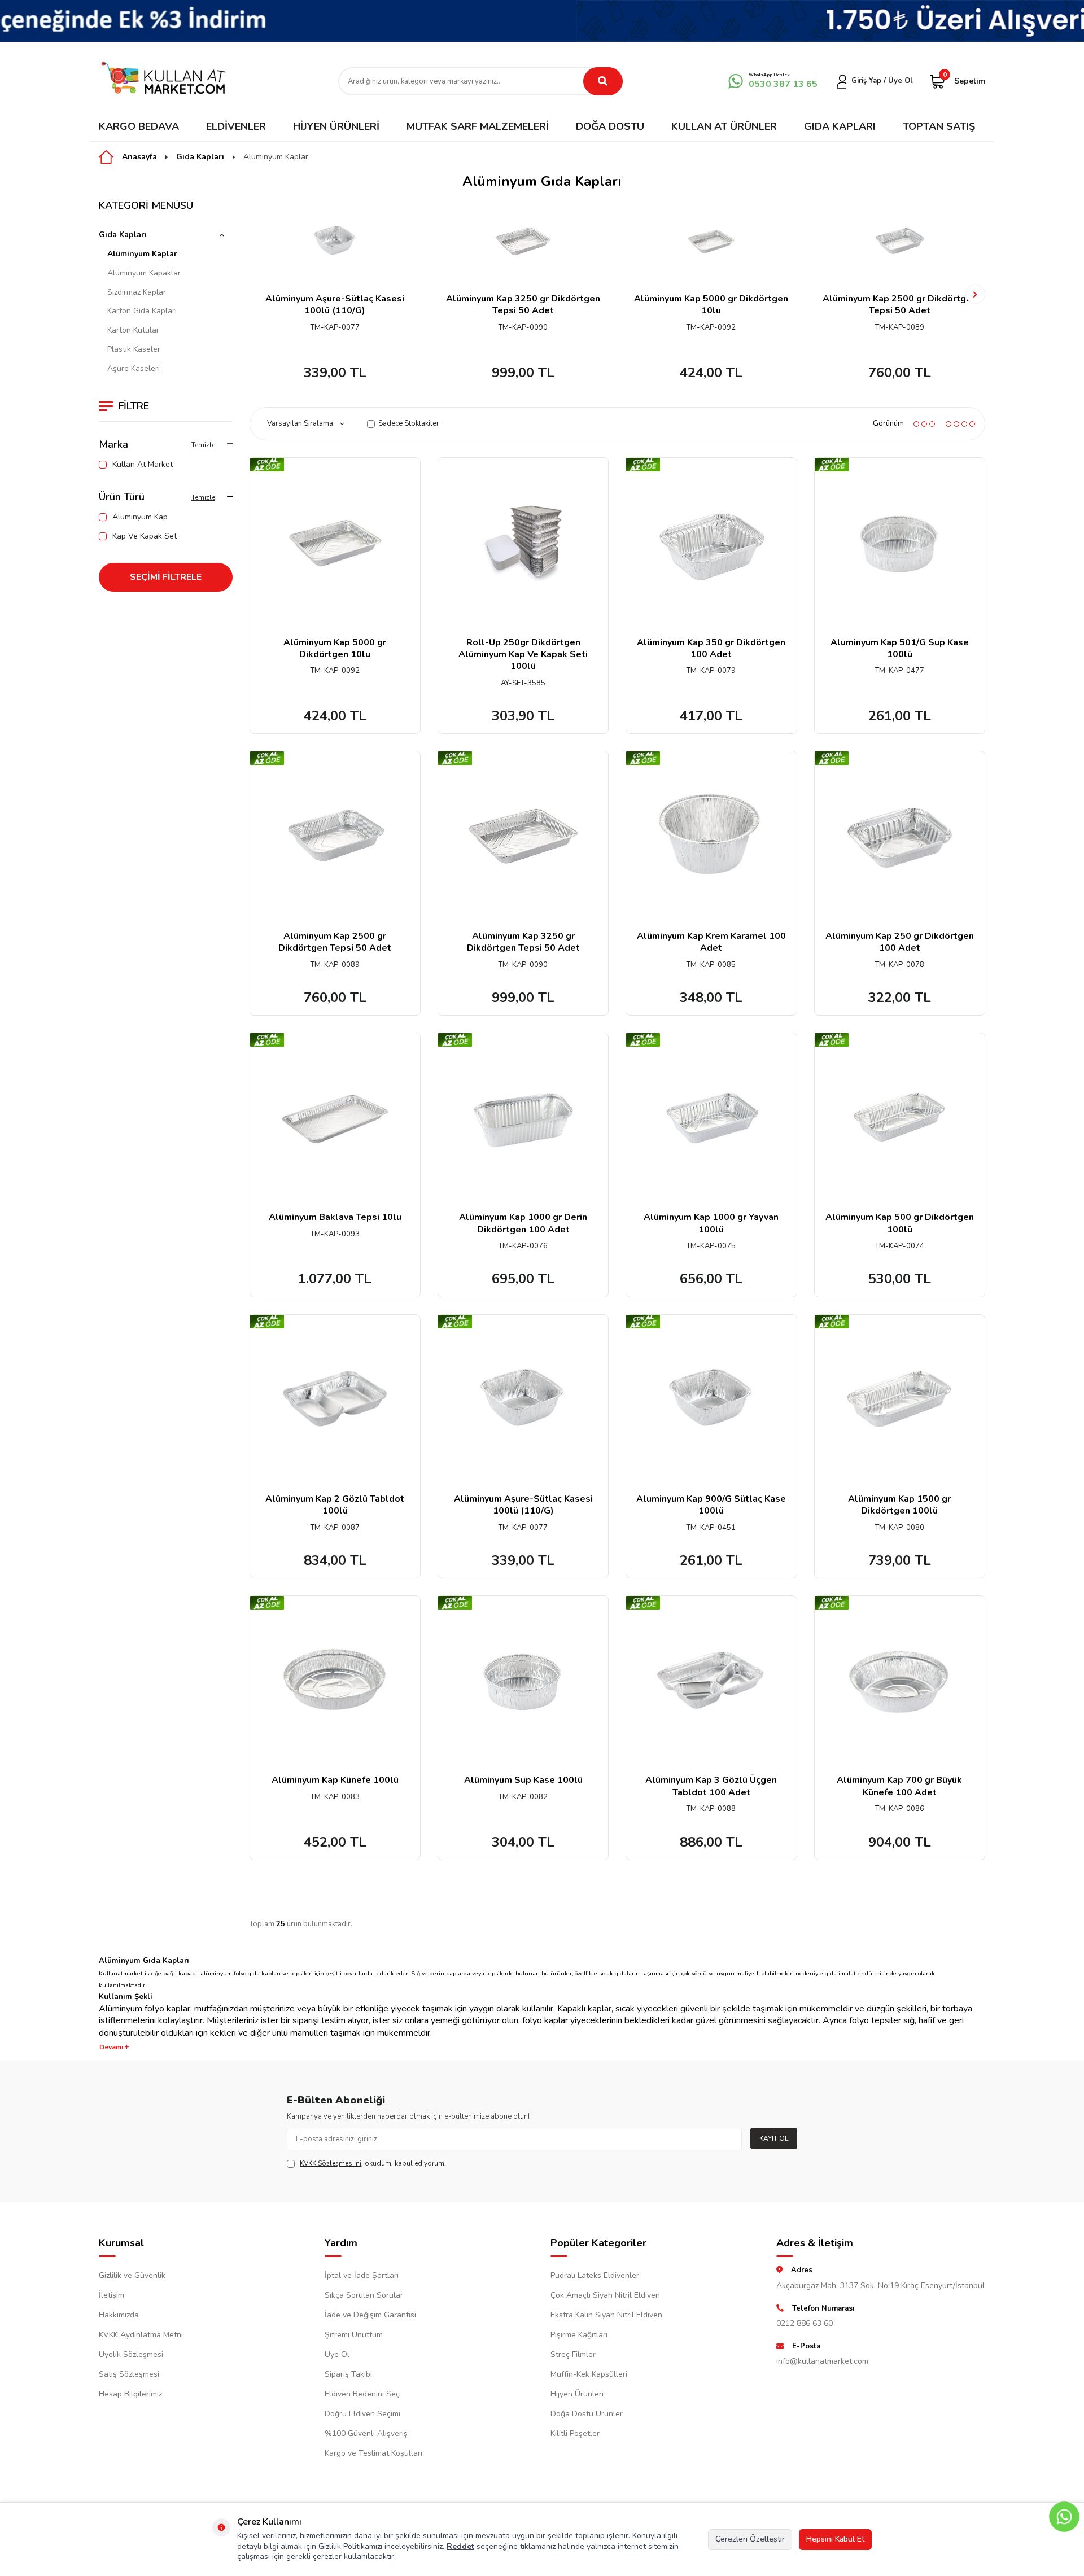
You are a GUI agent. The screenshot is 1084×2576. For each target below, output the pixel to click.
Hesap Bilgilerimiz (130, 2394)
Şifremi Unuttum (354, 2335)
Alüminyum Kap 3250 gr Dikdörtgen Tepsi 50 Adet (523, 305)
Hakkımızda (119, 2315)
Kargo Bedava (139, 126)
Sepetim (964, 80)
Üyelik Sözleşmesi (131, 2354)
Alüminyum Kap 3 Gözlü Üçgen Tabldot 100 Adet (711, 1786)
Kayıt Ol (774, 2138)
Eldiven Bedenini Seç (362, 2394)
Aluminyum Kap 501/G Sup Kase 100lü (900, 649)
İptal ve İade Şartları (362, 2275)
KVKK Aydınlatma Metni (141, 2335)
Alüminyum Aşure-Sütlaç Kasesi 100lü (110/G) (335, 305)
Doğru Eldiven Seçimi (362, 2414)
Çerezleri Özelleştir (750, 2539)
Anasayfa (139, 157)
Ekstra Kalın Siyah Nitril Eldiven (606, 2315)
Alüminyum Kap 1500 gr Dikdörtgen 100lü (899, 1505)
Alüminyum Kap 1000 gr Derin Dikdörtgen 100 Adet (523, 1223)
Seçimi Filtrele (166, 577)
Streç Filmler (573, 2354)
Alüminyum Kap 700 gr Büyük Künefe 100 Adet (899, 1786)
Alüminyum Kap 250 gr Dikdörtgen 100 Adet (900, 942)
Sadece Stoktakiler (409, 424)
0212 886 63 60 (805, 2323)
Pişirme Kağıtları (579, 2335)
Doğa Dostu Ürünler (587, 2414)
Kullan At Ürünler (724, 126)
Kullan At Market (143, 465)
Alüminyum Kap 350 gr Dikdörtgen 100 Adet (711, 649)
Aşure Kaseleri (134, 369)
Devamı (112, 2047)
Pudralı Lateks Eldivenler (595, 2275)
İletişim (112, 2295)
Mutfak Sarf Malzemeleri (478, 126)
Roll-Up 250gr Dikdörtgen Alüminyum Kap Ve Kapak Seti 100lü (523, 655)
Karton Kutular (133, 330)
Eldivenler (236, 126)
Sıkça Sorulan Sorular (364, 2295)
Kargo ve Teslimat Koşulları (373, 2453)
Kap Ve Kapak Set (145, 536)
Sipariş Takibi (348, 2374)
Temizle (203, 445)
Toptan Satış (939, 126)
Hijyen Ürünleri (336, 126)
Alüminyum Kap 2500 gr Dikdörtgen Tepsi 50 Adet (899, 305)
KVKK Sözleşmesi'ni (331, 2163)
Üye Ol (337, 2354)
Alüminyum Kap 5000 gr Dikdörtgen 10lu (711, 305)
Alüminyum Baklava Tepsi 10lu (335, 1217)
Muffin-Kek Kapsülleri (589, 2374)
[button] (259, 294)
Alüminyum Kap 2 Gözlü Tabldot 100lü (335, 1505)
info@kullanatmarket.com (822, 2361)
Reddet (460, 2546)
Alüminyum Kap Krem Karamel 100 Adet (711, 942)
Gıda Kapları (840, 126)
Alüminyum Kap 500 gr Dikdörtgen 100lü (900, 1223)
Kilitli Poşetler (575, 2433)
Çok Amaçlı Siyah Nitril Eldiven (605, 2295)
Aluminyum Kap (140, 517)
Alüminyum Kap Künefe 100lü (335, 1780)
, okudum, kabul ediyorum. (373, 2163)
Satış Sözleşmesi (129, 2374)
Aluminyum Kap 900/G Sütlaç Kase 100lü (711, 1505)
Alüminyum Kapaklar (144, 273)
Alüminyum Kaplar (276, 157)
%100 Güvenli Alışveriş (366, 2433)
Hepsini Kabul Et (835, 2539)
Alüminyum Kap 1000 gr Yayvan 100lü (711, 1223)
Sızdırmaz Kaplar (137, 292)
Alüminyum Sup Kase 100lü (523, 1780)
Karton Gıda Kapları (142, 311)
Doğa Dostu (610, 126)
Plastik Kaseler (134, 349)
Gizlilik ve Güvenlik (132, 2275)
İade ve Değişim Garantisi (370, 2315)
